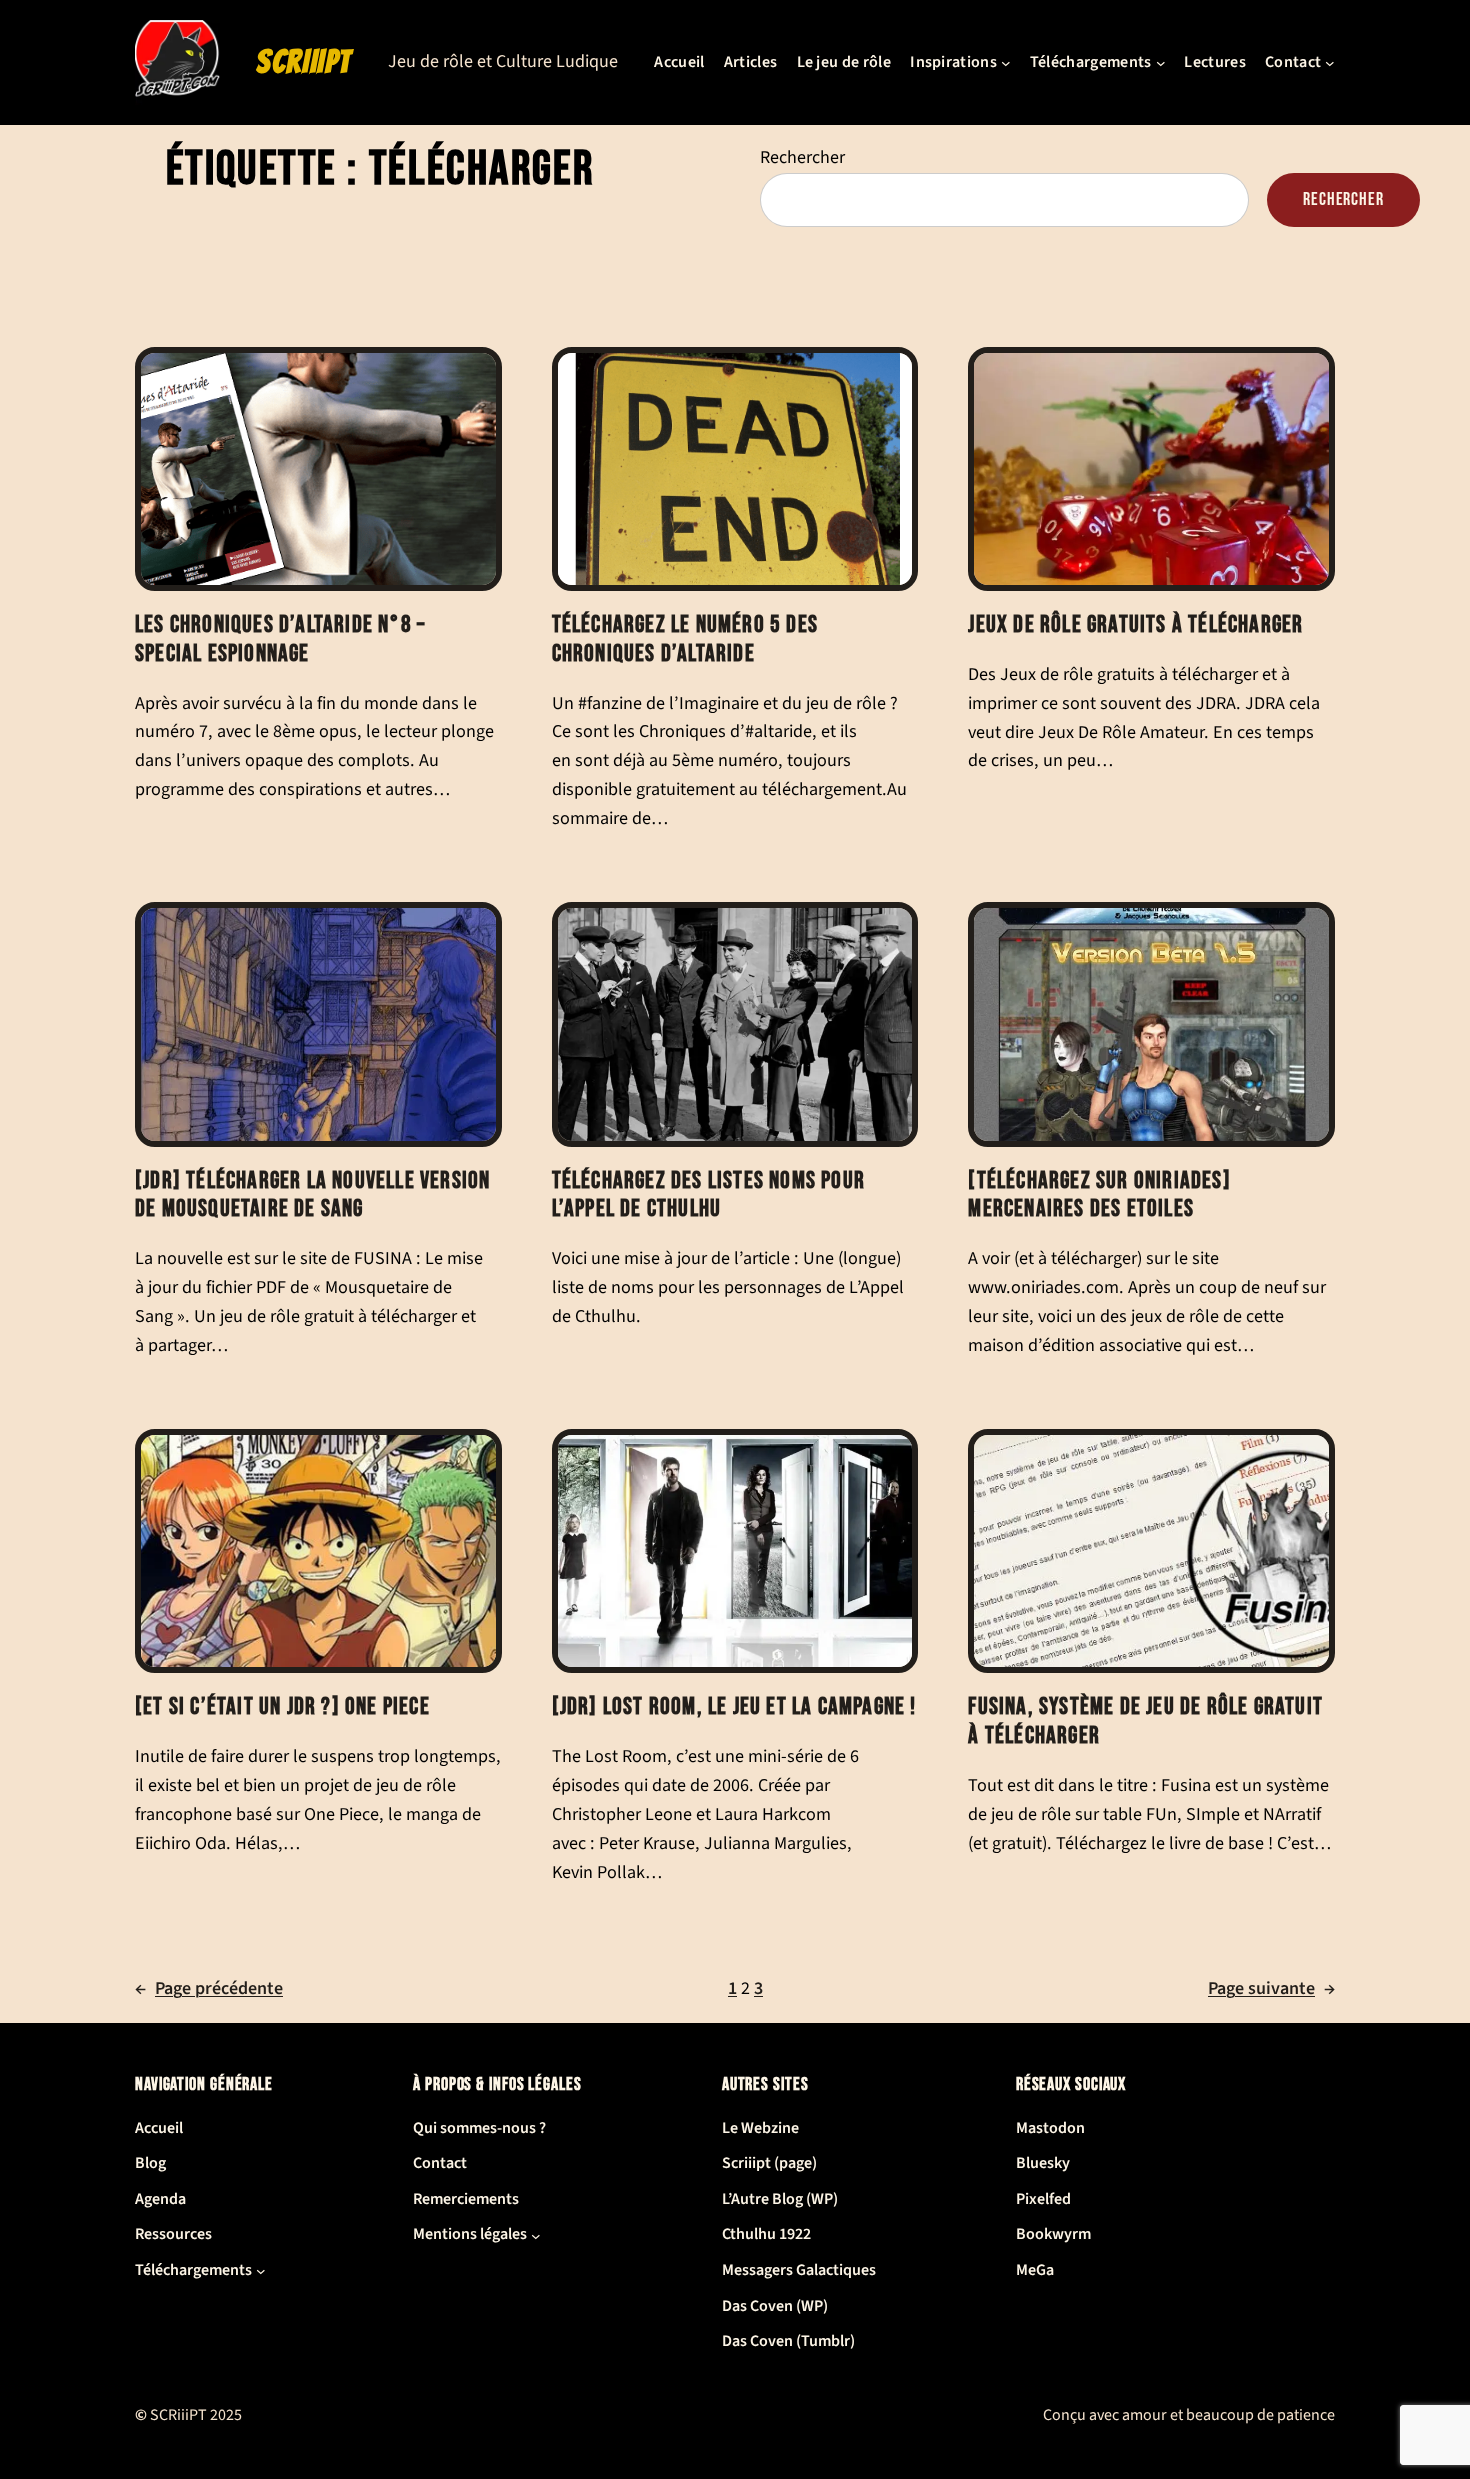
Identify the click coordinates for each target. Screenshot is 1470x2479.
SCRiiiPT (304, 62)
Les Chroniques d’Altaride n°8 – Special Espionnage (280, 639)
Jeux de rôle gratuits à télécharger (1135, 625)
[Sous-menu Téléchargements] (1161, 63)
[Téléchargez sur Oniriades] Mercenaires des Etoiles (1099, 1195)
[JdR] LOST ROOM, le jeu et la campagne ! (734, 1707)
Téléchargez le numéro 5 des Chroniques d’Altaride (685, 639)
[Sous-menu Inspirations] (1006, 63)
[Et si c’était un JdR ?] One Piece (282, 1707)
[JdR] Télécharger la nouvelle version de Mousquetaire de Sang (312, 1195)
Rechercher (802, 157)
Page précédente (209, 1988)
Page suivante (1271, 1988)
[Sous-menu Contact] (1330, 63)
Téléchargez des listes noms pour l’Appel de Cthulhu (708, 1195)
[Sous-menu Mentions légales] (536, 2235)
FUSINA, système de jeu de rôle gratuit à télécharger (1145, 1721)
